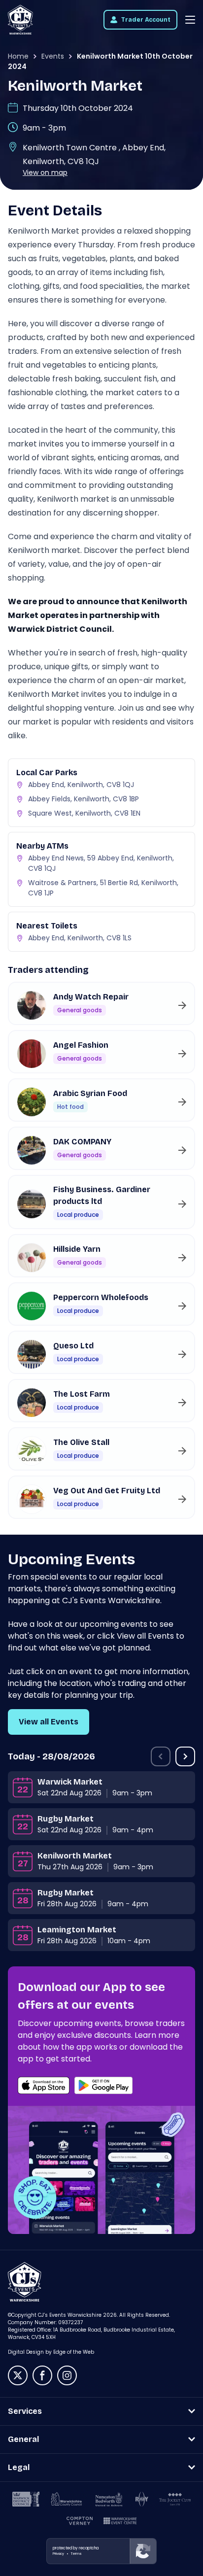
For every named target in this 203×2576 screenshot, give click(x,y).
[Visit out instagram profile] (67, 2375)
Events (53, 56)
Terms (76, 2554)
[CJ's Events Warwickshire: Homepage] (20, 20)
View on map (45, 172)
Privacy (58, 2554)
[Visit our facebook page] (42, 2375)
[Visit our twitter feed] (18, 2375)
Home (18, 56)
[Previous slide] (161, 1756)
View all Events (49, 1722)
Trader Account (146, 20)
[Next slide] (185, 1756)
